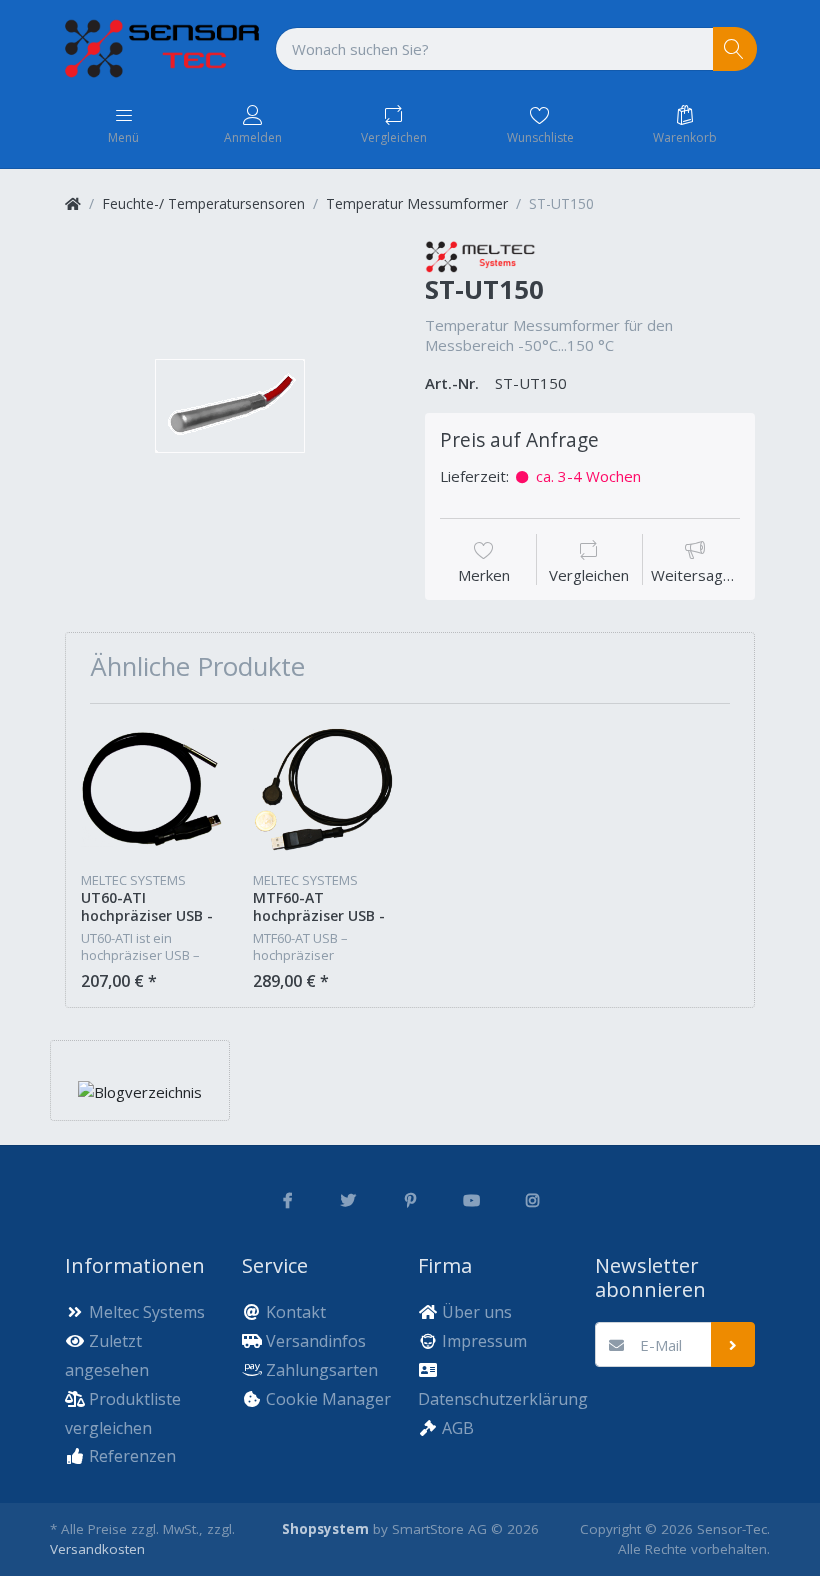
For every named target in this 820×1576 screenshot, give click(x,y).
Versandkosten (97, 1549)
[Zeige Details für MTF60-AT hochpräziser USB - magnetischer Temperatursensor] (323, 789)
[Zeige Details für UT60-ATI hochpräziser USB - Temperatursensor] (151, 789)
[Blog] (140, 1091)
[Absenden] (733, 1344)
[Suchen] (735, 49)
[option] (230, 406)
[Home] (73, 203)
